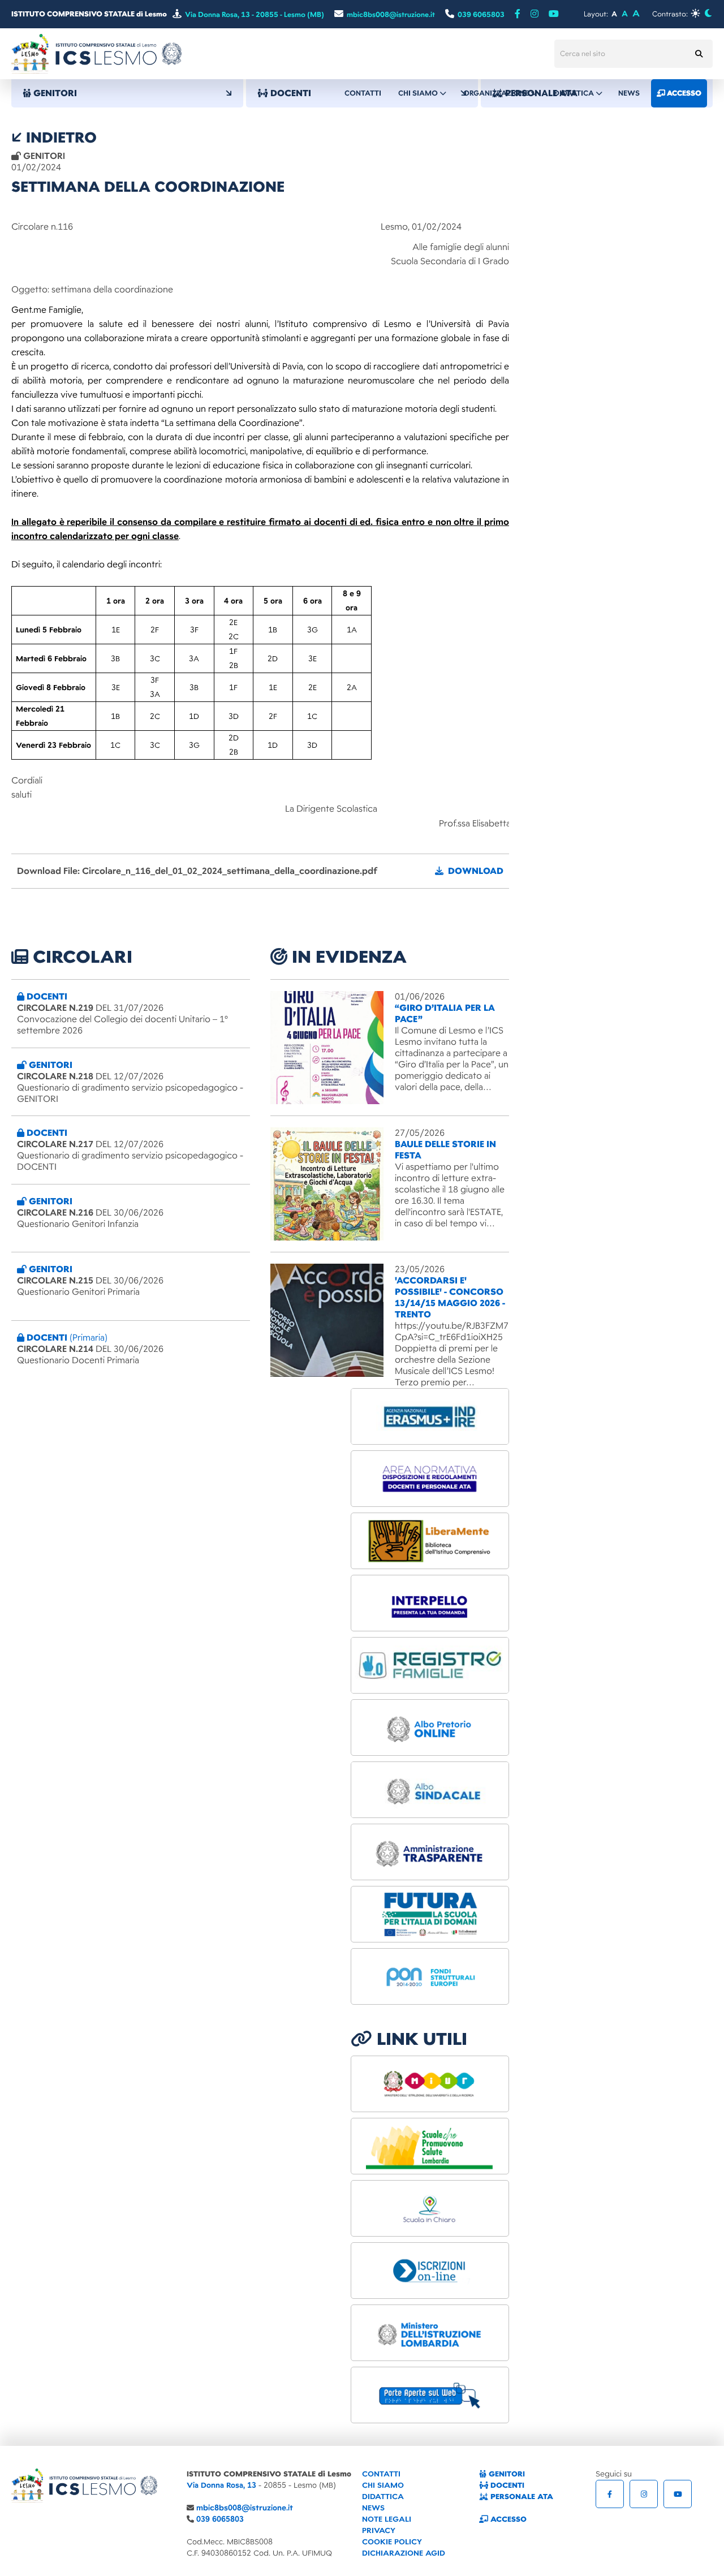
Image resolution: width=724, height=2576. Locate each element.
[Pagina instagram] (535, 14)
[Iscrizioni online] (430, 2271)
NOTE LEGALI (387, 2519)
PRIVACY (379, 2530)
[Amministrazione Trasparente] (430, 1852)
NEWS (373, 2508)
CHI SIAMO (383, 2485)
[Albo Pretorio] (430, 1728)
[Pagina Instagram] (644, 2494)
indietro (59, 137)
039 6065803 (220, 2519)
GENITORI (506, 2474)
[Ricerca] (699, 54)
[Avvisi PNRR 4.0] (430, 1914)
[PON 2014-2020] (430, 1976)
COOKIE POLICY (392, 2542)
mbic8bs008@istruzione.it (245, 2508)
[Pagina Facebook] (518, 14)
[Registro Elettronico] (430, 1665)
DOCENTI (506, 2485)
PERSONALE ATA (521, 2497)
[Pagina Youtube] (554, 14)
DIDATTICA (383, 2497)
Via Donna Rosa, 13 (221, 2485)
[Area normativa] (430, 1479)
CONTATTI (381, 2474)
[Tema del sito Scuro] (708, 13)
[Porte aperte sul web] (430, 2395)
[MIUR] (430, 2084)
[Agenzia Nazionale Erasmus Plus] (430, 1416)
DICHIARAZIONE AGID (404, 2553)
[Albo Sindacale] (430, 1790)
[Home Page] (96, 53)
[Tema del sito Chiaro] (695, 13)
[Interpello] (430, 1603)
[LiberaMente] (430, 1541)
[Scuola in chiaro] (430, 2208)
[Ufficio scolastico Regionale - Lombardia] (430, 2333)
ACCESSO (507, 2519)
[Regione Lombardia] (430, 2146)
